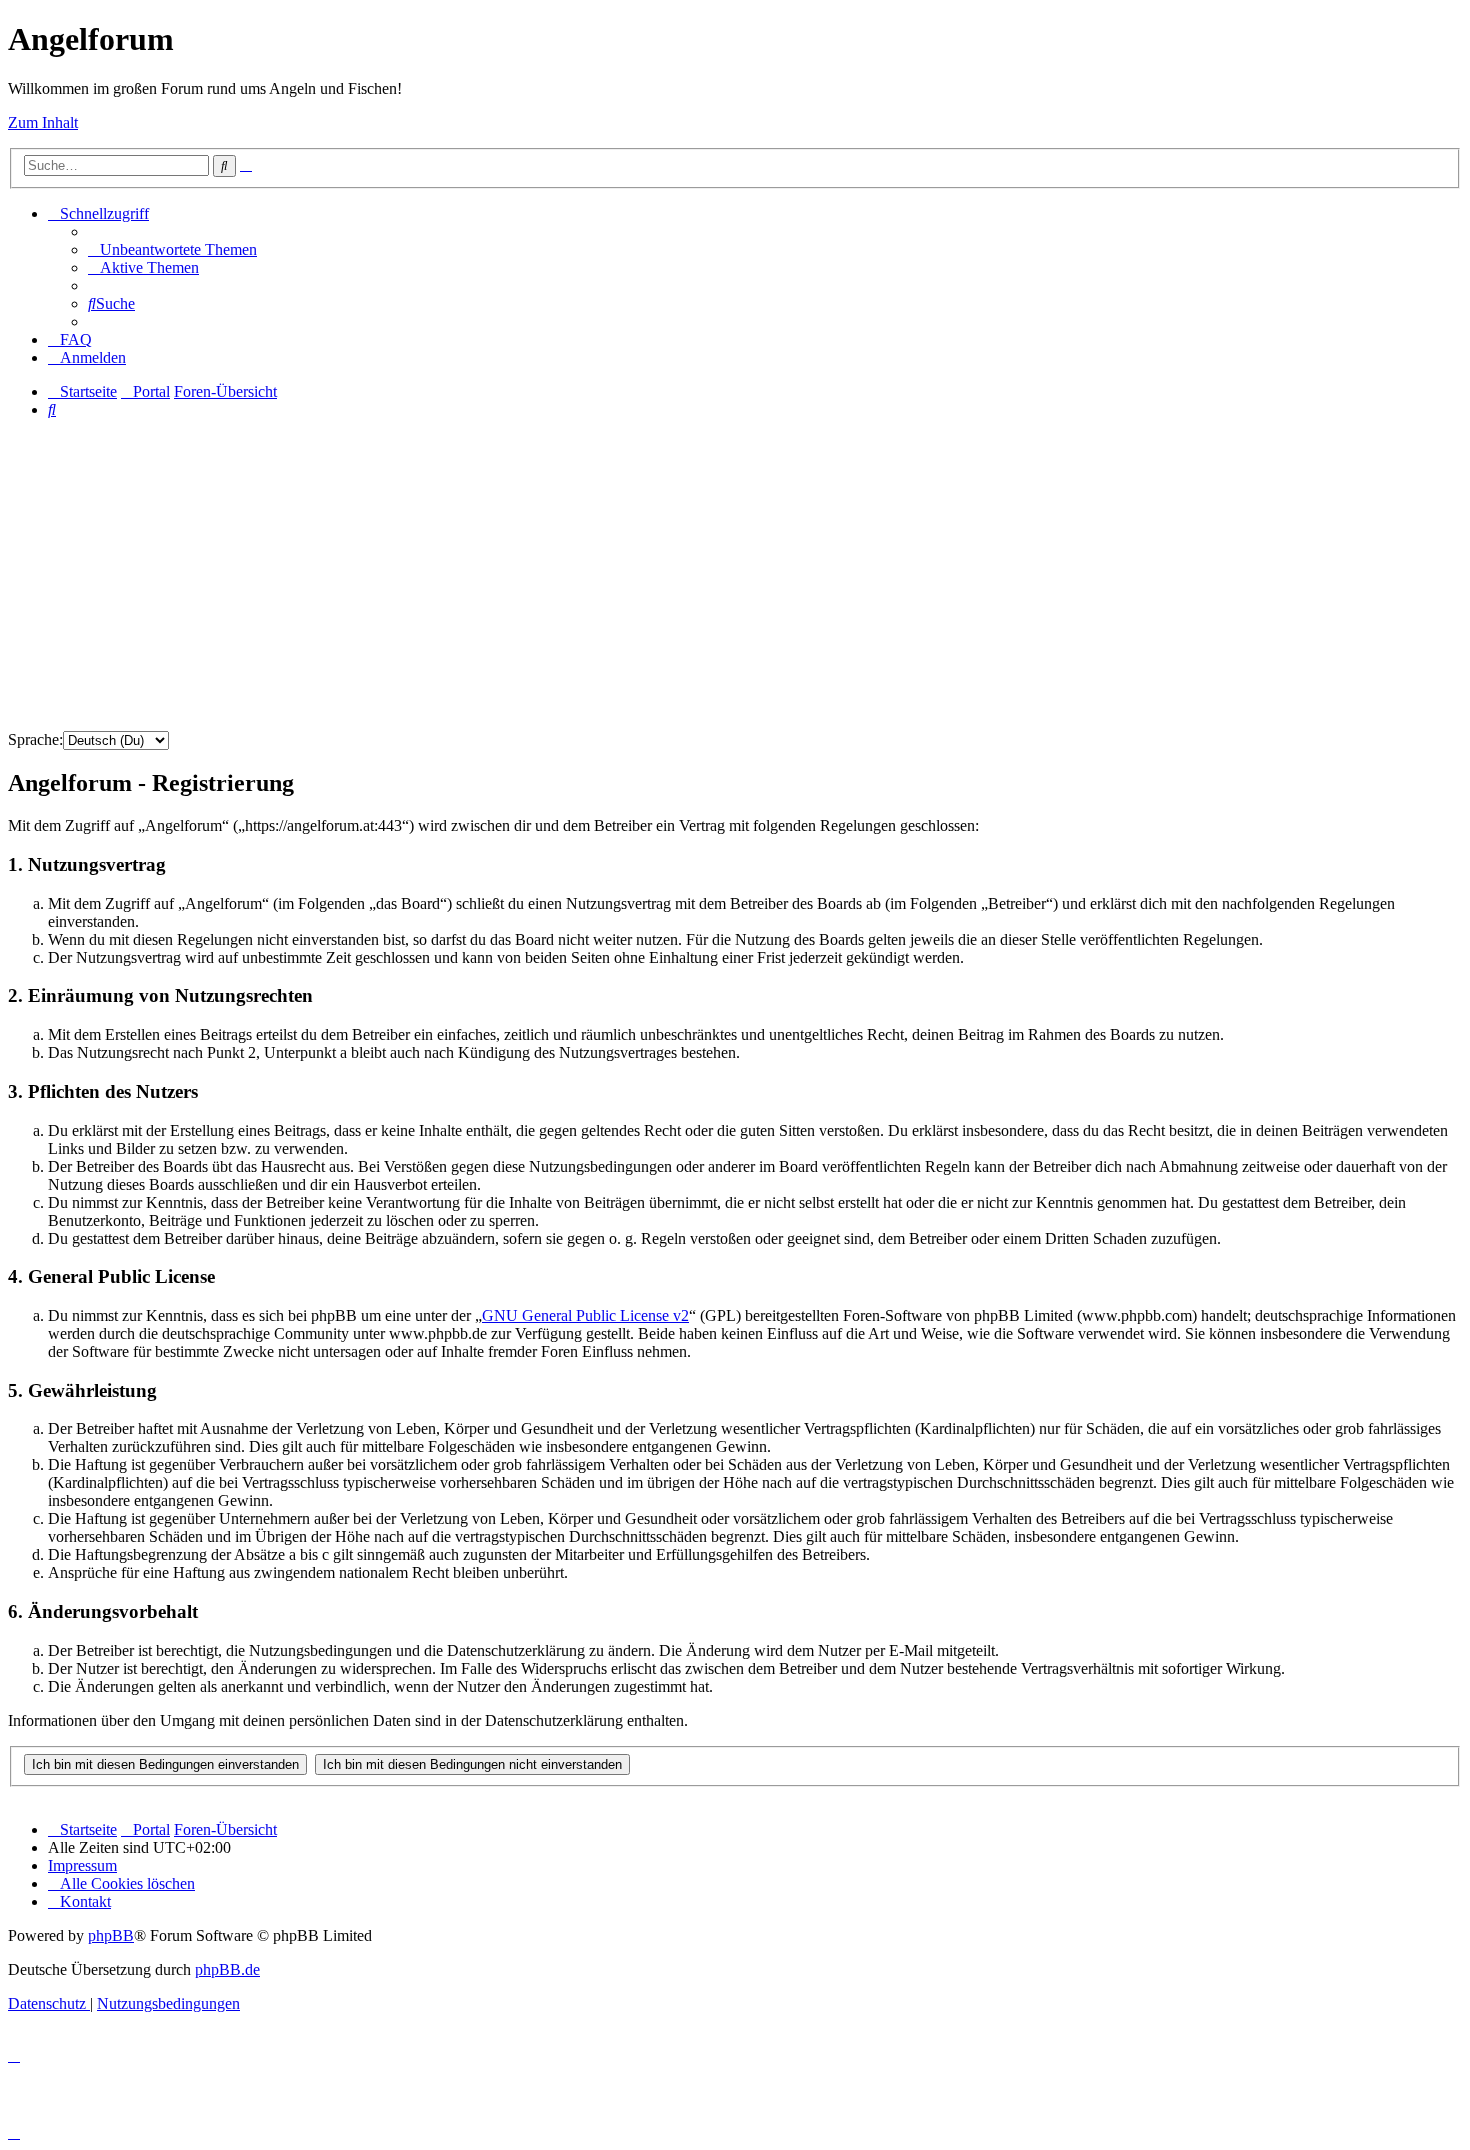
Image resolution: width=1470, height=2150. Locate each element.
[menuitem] (172, 249)
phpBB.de (227, 1969)
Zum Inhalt (43, 122)
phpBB (111, 1935)
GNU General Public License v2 (585, 1315)
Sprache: (35, 739)
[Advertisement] (735, 575)
